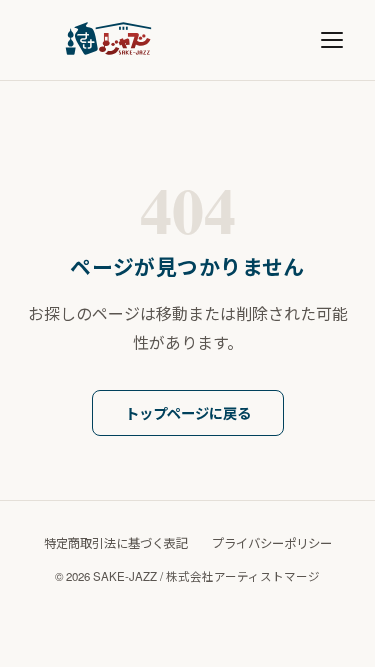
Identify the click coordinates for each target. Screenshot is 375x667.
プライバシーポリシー (272, 543)
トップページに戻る (188, 413)
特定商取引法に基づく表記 (116, 543)
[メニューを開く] (332, 40)
